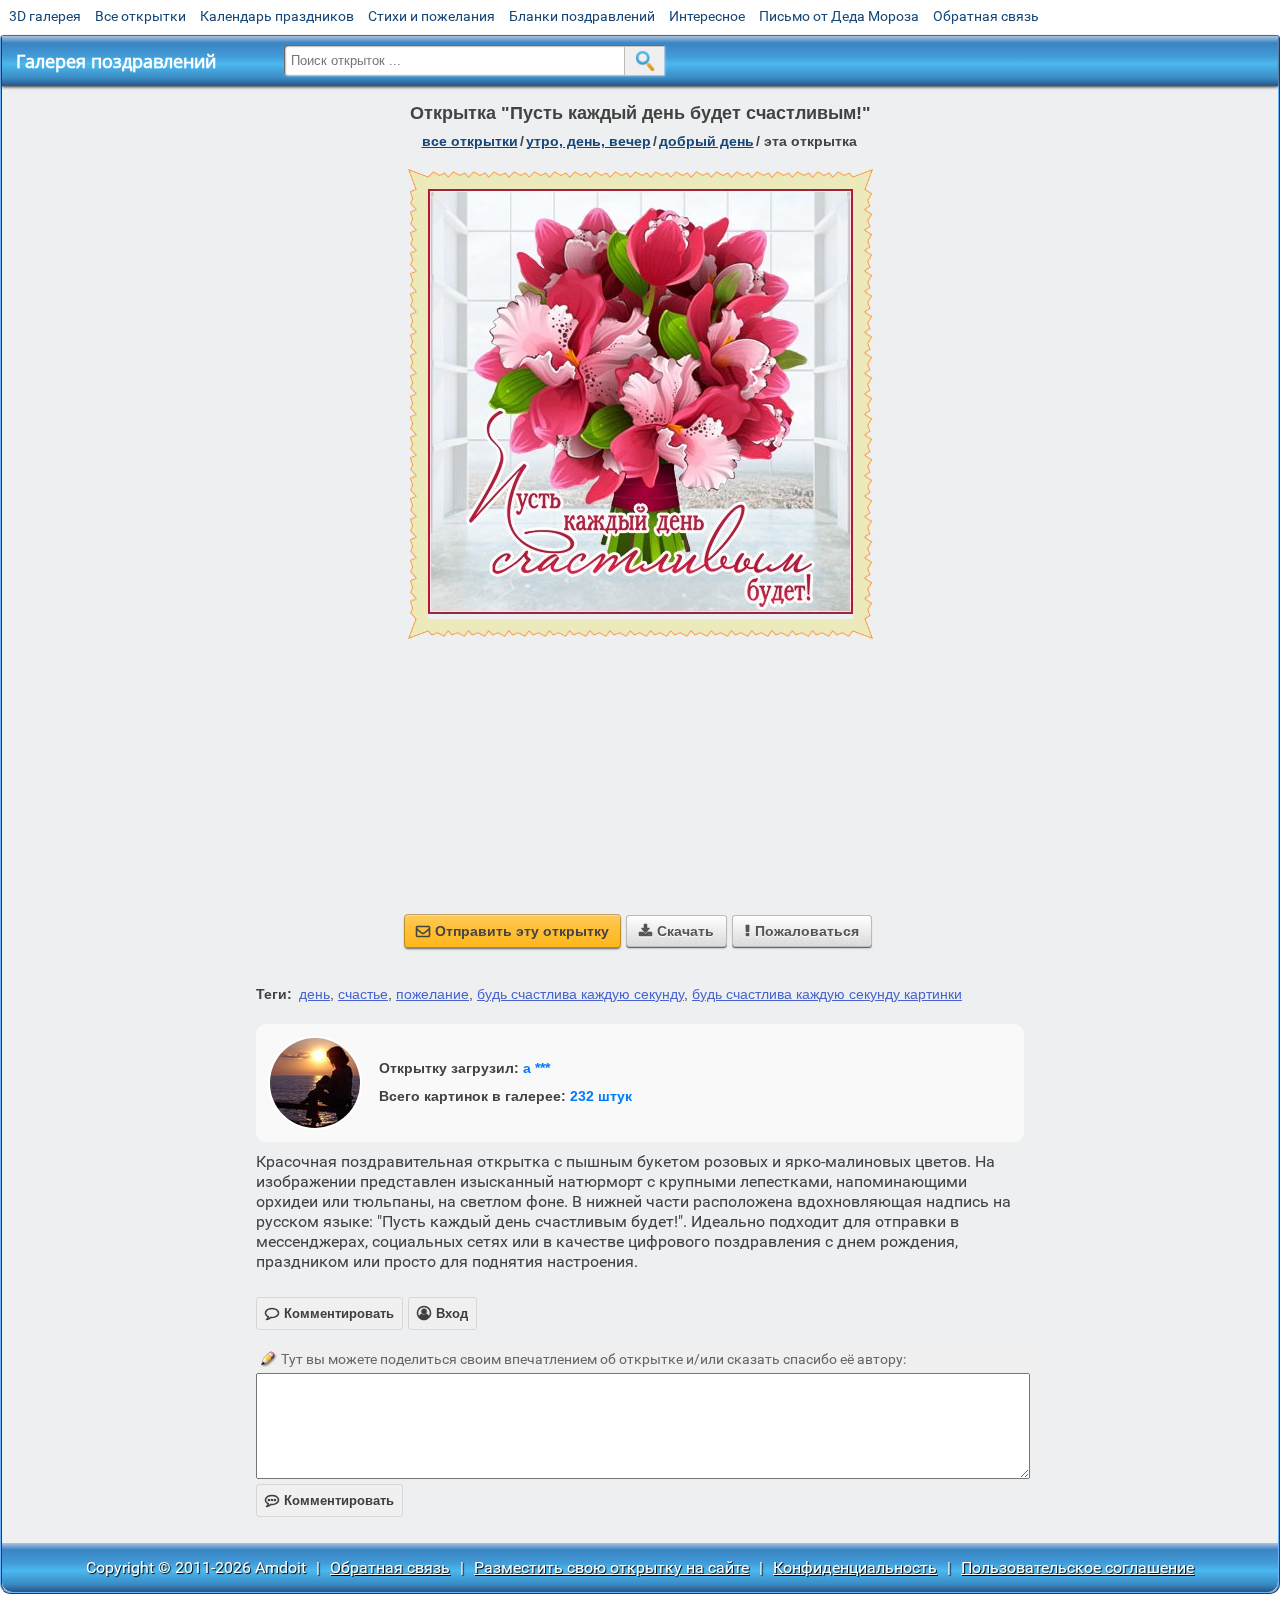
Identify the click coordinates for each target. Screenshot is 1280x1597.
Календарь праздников (277, 16)
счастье (363, 994)
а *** (536, 1068)
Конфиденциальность (855, 1567)
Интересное (707, 16)
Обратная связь (986, 16)
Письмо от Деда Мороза (839, 16)
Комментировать (329, 1500)
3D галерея (45, 16)
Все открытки (140, 16)
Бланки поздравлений (582, 16)
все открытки (470, 141)
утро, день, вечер (588, 141)
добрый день (706, 141)
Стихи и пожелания (431, 16)
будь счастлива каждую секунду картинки (827, 994)
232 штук (601, 1096)
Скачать (676, 931)
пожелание (432, 994)
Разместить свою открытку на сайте (611, 1567)
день (314, 994)
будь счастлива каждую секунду (580, 994)
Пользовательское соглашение (1077, 1567)
